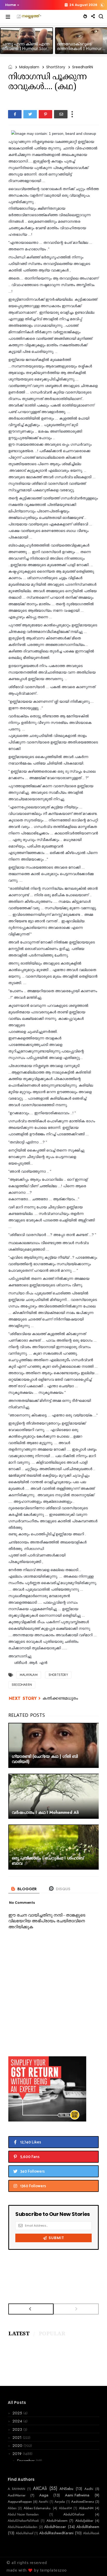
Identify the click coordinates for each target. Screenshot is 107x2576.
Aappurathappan (20, 2502)
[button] (11, 5)
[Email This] (61, 114)
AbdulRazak (91, 2533)
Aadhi (89, 2489)
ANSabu (66, 2489)
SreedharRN (83, 67)
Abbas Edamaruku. (38, 2508)
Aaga (44, 2495)
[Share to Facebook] (15, 114)
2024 (18, 2421)
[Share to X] (30, 114)
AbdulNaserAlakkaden (23, 2527)
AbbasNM (86, 2508)
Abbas (12, 2508)
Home (11, 5)
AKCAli (40, 2489)
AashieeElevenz (83, 2502)
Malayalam (29, 67)
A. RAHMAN (16, 2489)
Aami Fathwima (77, 2495)
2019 (18, 2454)
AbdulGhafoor (74, 2514)
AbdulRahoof (25, 2533)
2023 (18, 2429)
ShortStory (56, 67)
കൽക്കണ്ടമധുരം (60, 1699)
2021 (18, 2438)
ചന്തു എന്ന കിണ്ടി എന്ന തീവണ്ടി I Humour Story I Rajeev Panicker (26, 49)
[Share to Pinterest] (45, 114)
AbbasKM (65, 2508)
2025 (18, 2413)
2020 (18, 2446)
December (26, 2461)
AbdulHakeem (57, 2521)
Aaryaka (60, 2502)
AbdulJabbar (84, 2521)
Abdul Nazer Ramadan (23, 2514)
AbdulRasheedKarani (56, 2533)
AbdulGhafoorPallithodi (23, 2521)
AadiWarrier (17, 2495)
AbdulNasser (55, 2527)
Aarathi (44, 2502)
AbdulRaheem (88, 2527)
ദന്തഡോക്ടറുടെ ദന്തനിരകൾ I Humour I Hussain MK (81, 49)
